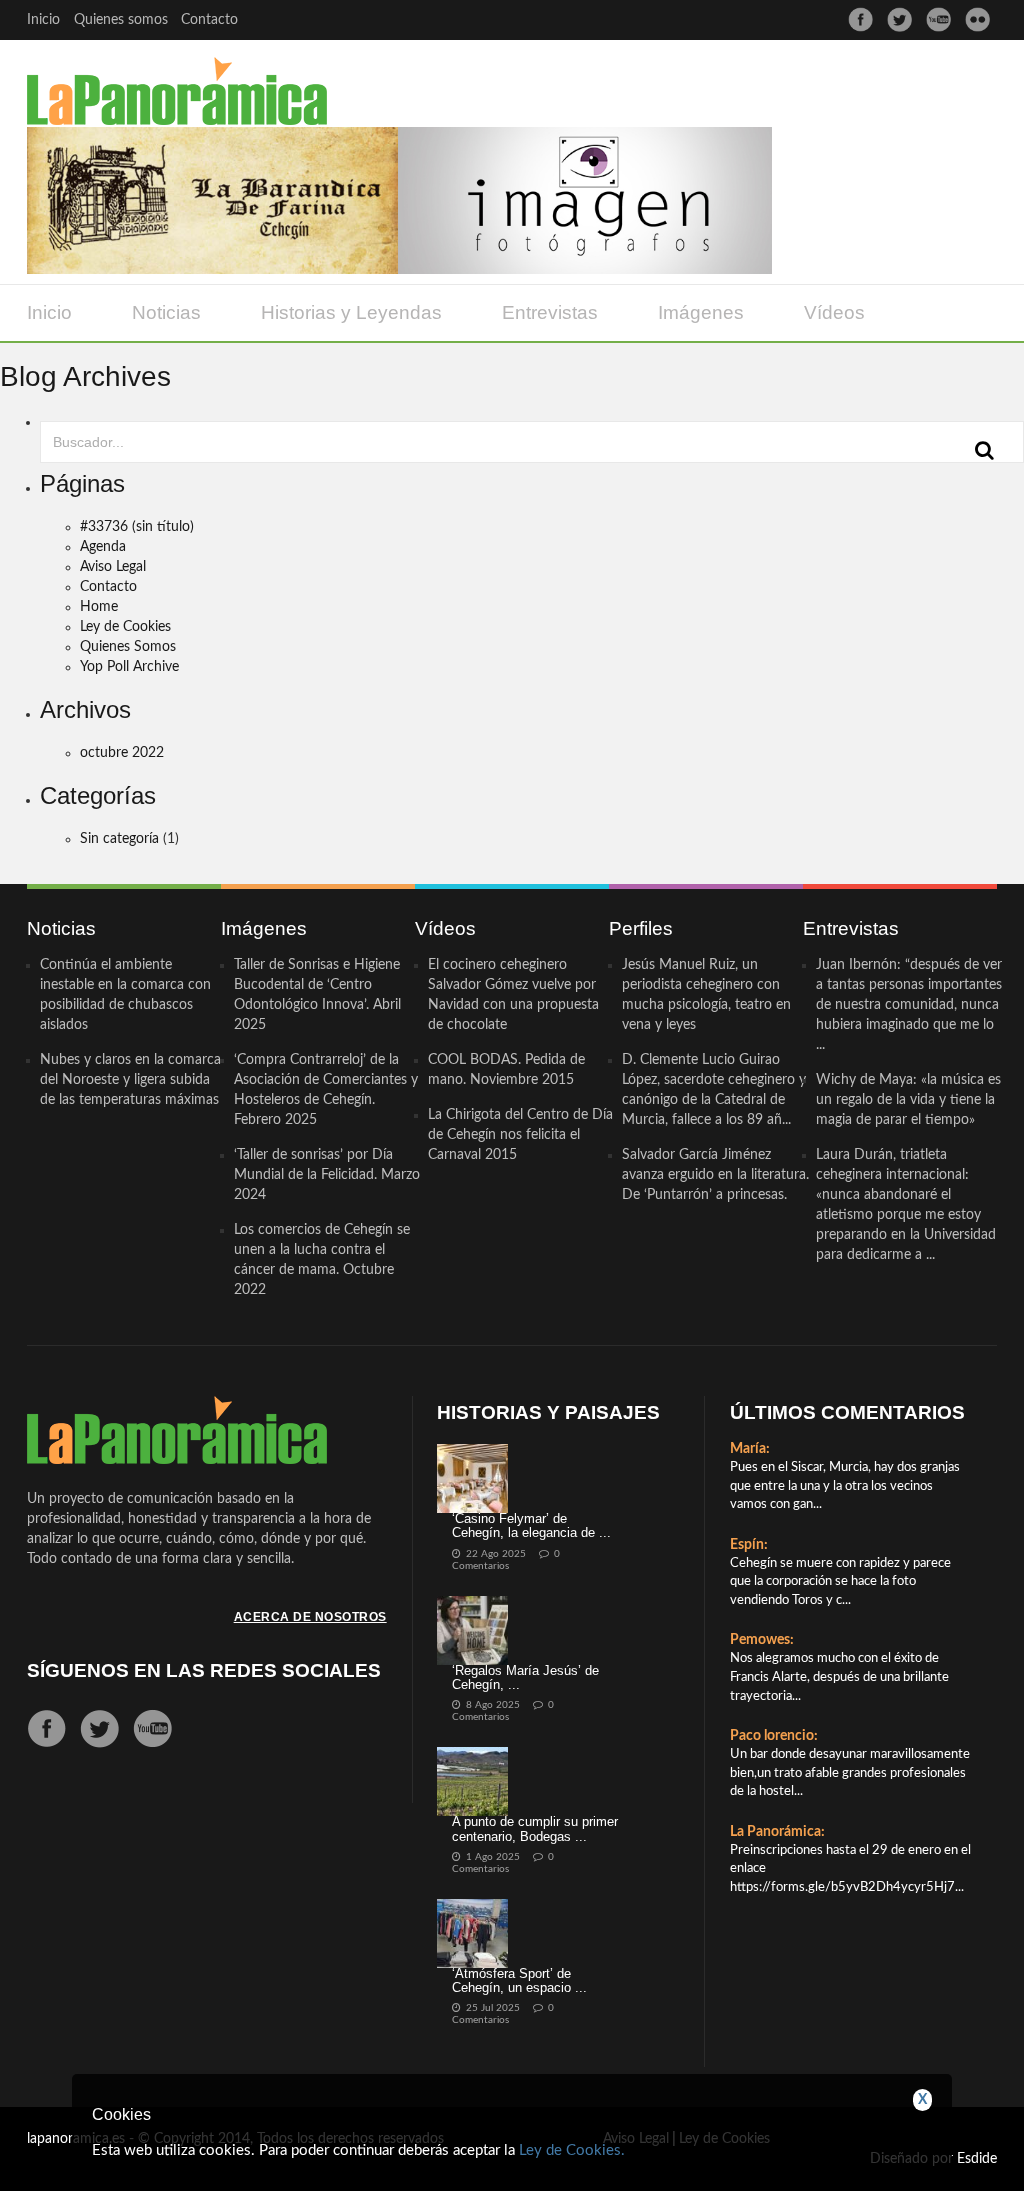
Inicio (43, 20)
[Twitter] (899, 19)
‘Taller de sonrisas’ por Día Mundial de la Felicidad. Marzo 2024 (327, 1175)
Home (99, 607)
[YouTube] (938, 19)
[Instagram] (977, 19)
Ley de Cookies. (572, 2150)
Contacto (209, 20)
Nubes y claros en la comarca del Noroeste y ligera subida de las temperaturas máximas (130, 1080)
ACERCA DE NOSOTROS (310, 1617)
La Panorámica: (777, 1832)
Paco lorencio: (774, 1736)
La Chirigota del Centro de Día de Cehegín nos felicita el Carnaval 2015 (520, 1135)
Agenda (103, 547)
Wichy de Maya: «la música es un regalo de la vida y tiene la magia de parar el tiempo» (908, 1100)
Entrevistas (550, 312)
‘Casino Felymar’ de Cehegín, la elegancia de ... (531, 1525)
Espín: (749, 1545)
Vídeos (834, 312)
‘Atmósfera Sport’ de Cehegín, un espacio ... (519, 1980)
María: (750, 1449)
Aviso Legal (113, 567)
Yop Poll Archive (129, 667)
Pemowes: (762, 1640)
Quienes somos (121, 20)
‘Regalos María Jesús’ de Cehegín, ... (525, 1677)
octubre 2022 (122, 753)
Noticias (166, 312)
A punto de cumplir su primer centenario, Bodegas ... (535, 1828)
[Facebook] (860, 19)
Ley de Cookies (125, 627)
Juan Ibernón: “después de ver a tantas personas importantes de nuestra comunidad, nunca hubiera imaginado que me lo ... (909, 1005)
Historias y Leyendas (351, 312)
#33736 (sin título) (137, 527)
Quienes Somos (128, 647)
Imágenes (701, 312)
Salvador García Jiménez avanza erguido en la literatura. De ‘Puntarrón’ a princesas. (715, 1175)
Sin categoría (119, 839)
